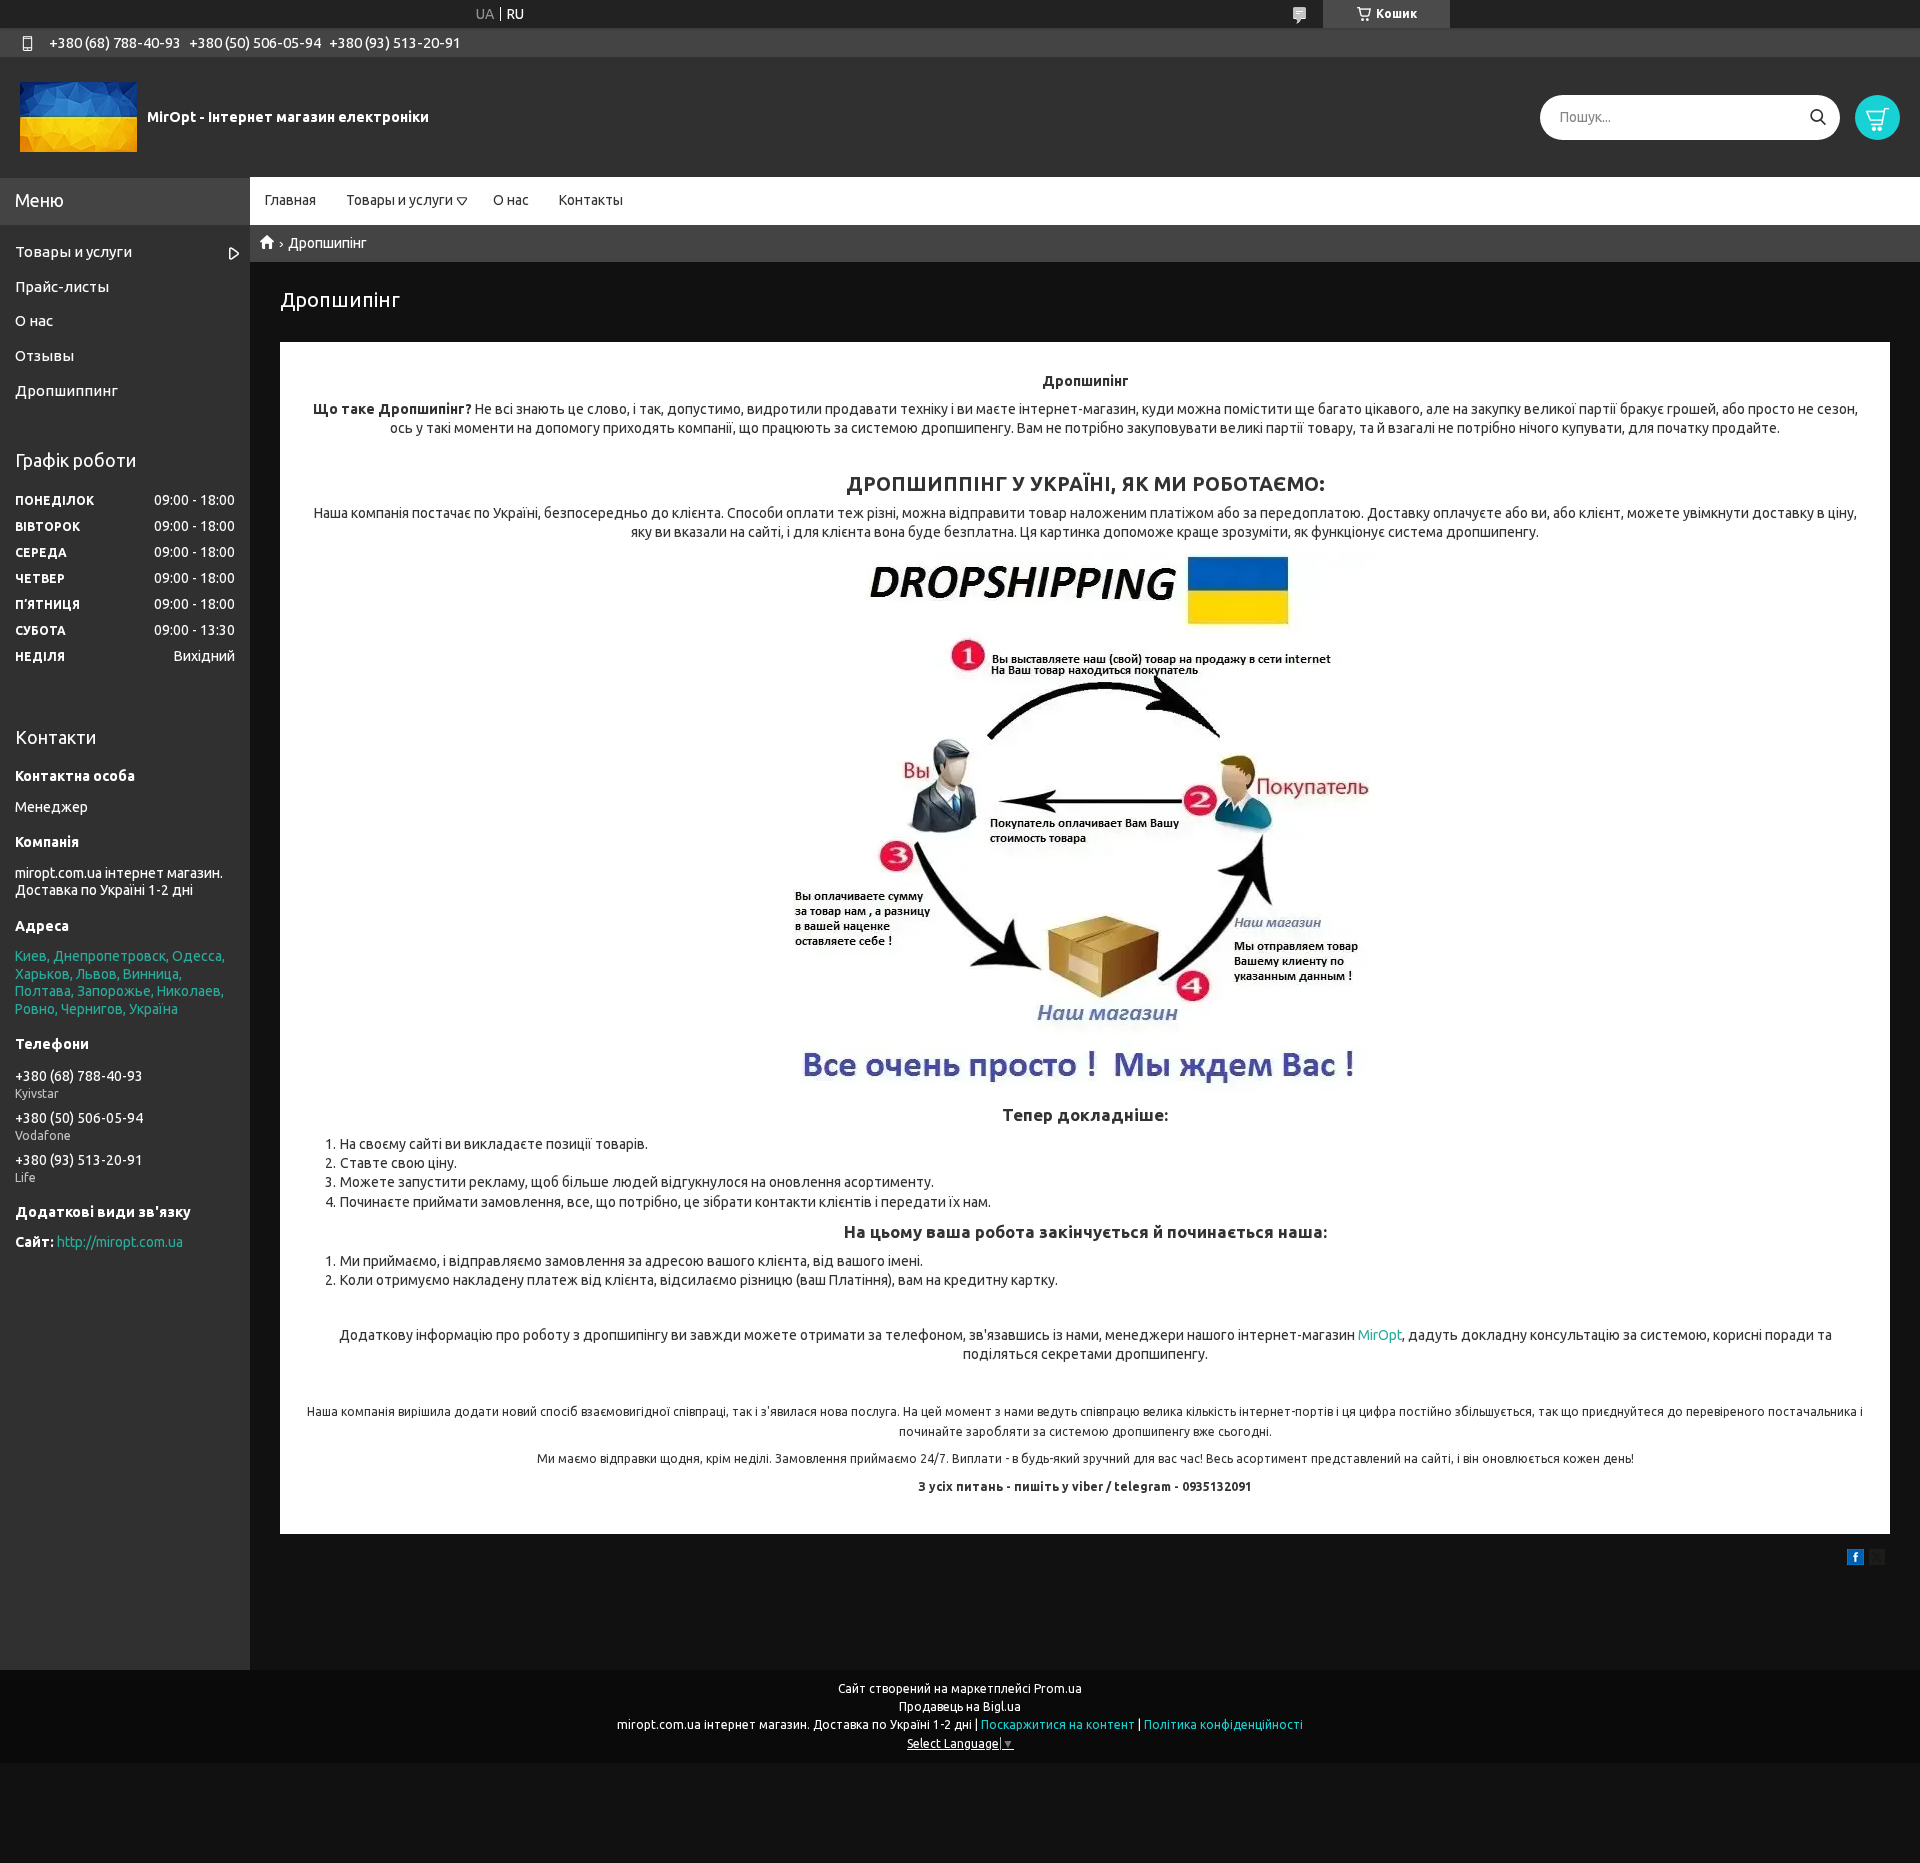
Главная (290, 200)
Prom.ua (1058, 1688)
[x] (1877, 1560)
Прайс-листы (62, 286)
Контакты (591, 200)
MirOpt (1380, 1335)
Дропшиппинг (66, 390)
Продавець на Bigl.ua (960, 1706)
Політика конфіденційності (1223, 1724)
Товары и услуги (399, 200)
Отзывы (44, 355)
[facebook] (1855, 1560)
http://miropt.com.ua (120, 1242)
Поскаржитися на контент (1058, 1724)
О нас (511, 200)
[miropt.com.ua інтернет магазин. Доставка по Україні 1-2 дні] (78, 116)
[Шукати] (1817, 117)
